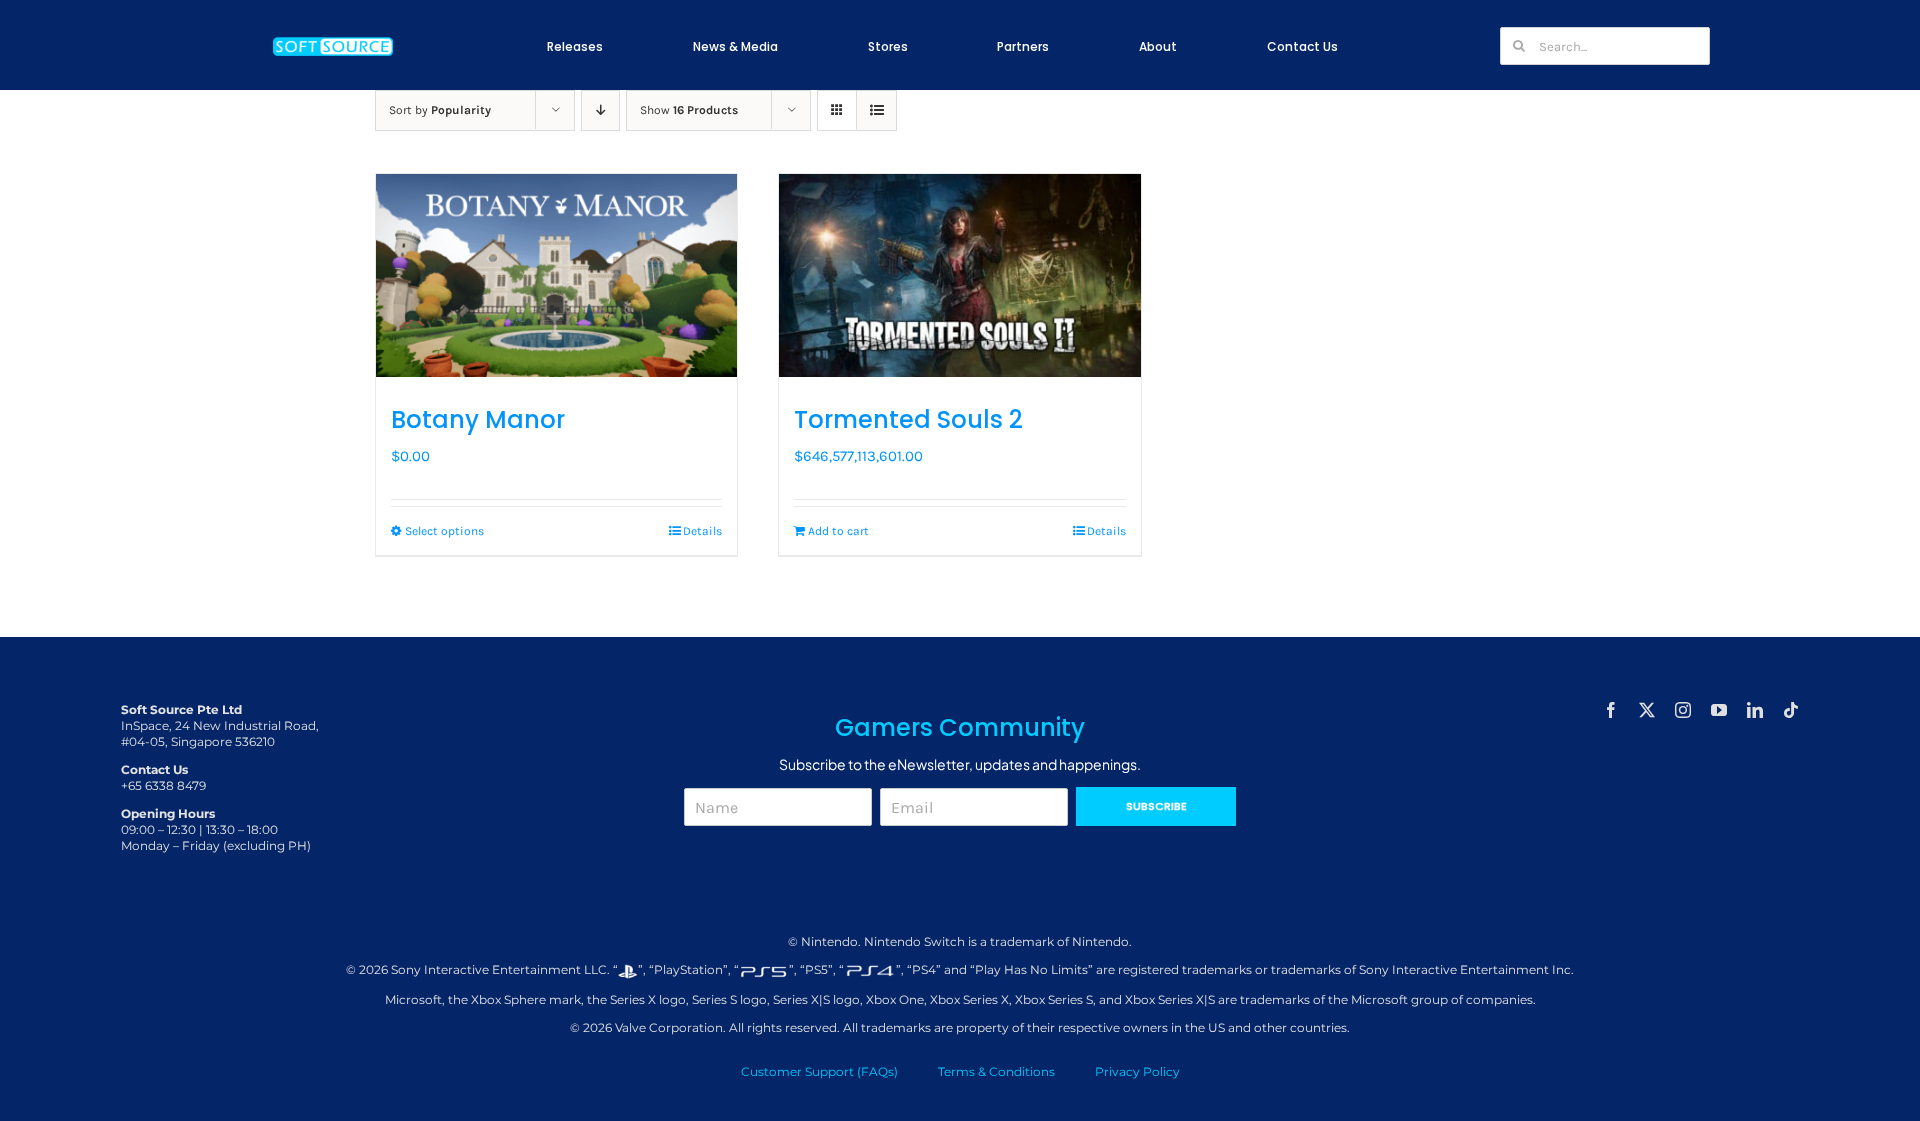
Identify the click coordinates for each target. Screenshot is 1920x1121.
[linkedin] (1755, 710)
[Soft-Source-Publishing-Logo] (333, 39)
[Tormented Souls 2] (959, 275)
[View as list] (876, 110)
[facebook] (1611, 710)
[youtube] (1719, 710)
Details (702, 531)
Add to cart (838, 531)
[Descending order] (600, 110)
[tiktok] (1791, 710)
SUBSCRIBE (1156, 806)
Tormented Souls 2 (908, 419)
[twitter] (1647, 710)
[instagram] (1683, 710)
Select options (444, 531)
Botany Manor (478, 419)
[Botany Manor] (556, 275)
